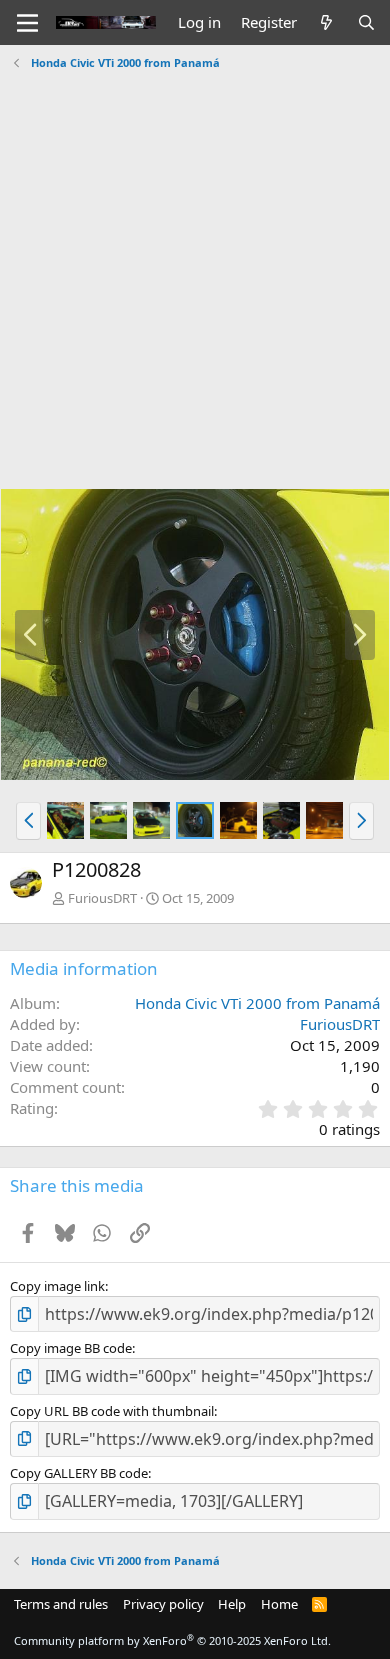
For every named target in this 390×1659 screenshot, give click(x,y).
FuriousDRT (102, 898)
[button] (28, 821)
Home (279, 1604)
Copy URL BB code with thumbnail (112, 1411)
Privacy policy (163, 1604)
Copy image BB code (71, 1348)
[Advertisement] (195, 272)
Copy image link (57, 1286)
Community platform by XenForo (172, 1640)
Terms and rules (61, 1604)
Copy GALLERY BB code (79, 1473)
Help (232, 1604)
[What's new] (326, 22)
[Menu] (27, 23)
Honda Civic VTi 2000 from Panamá (257, 1003)
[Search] (366, 22)
